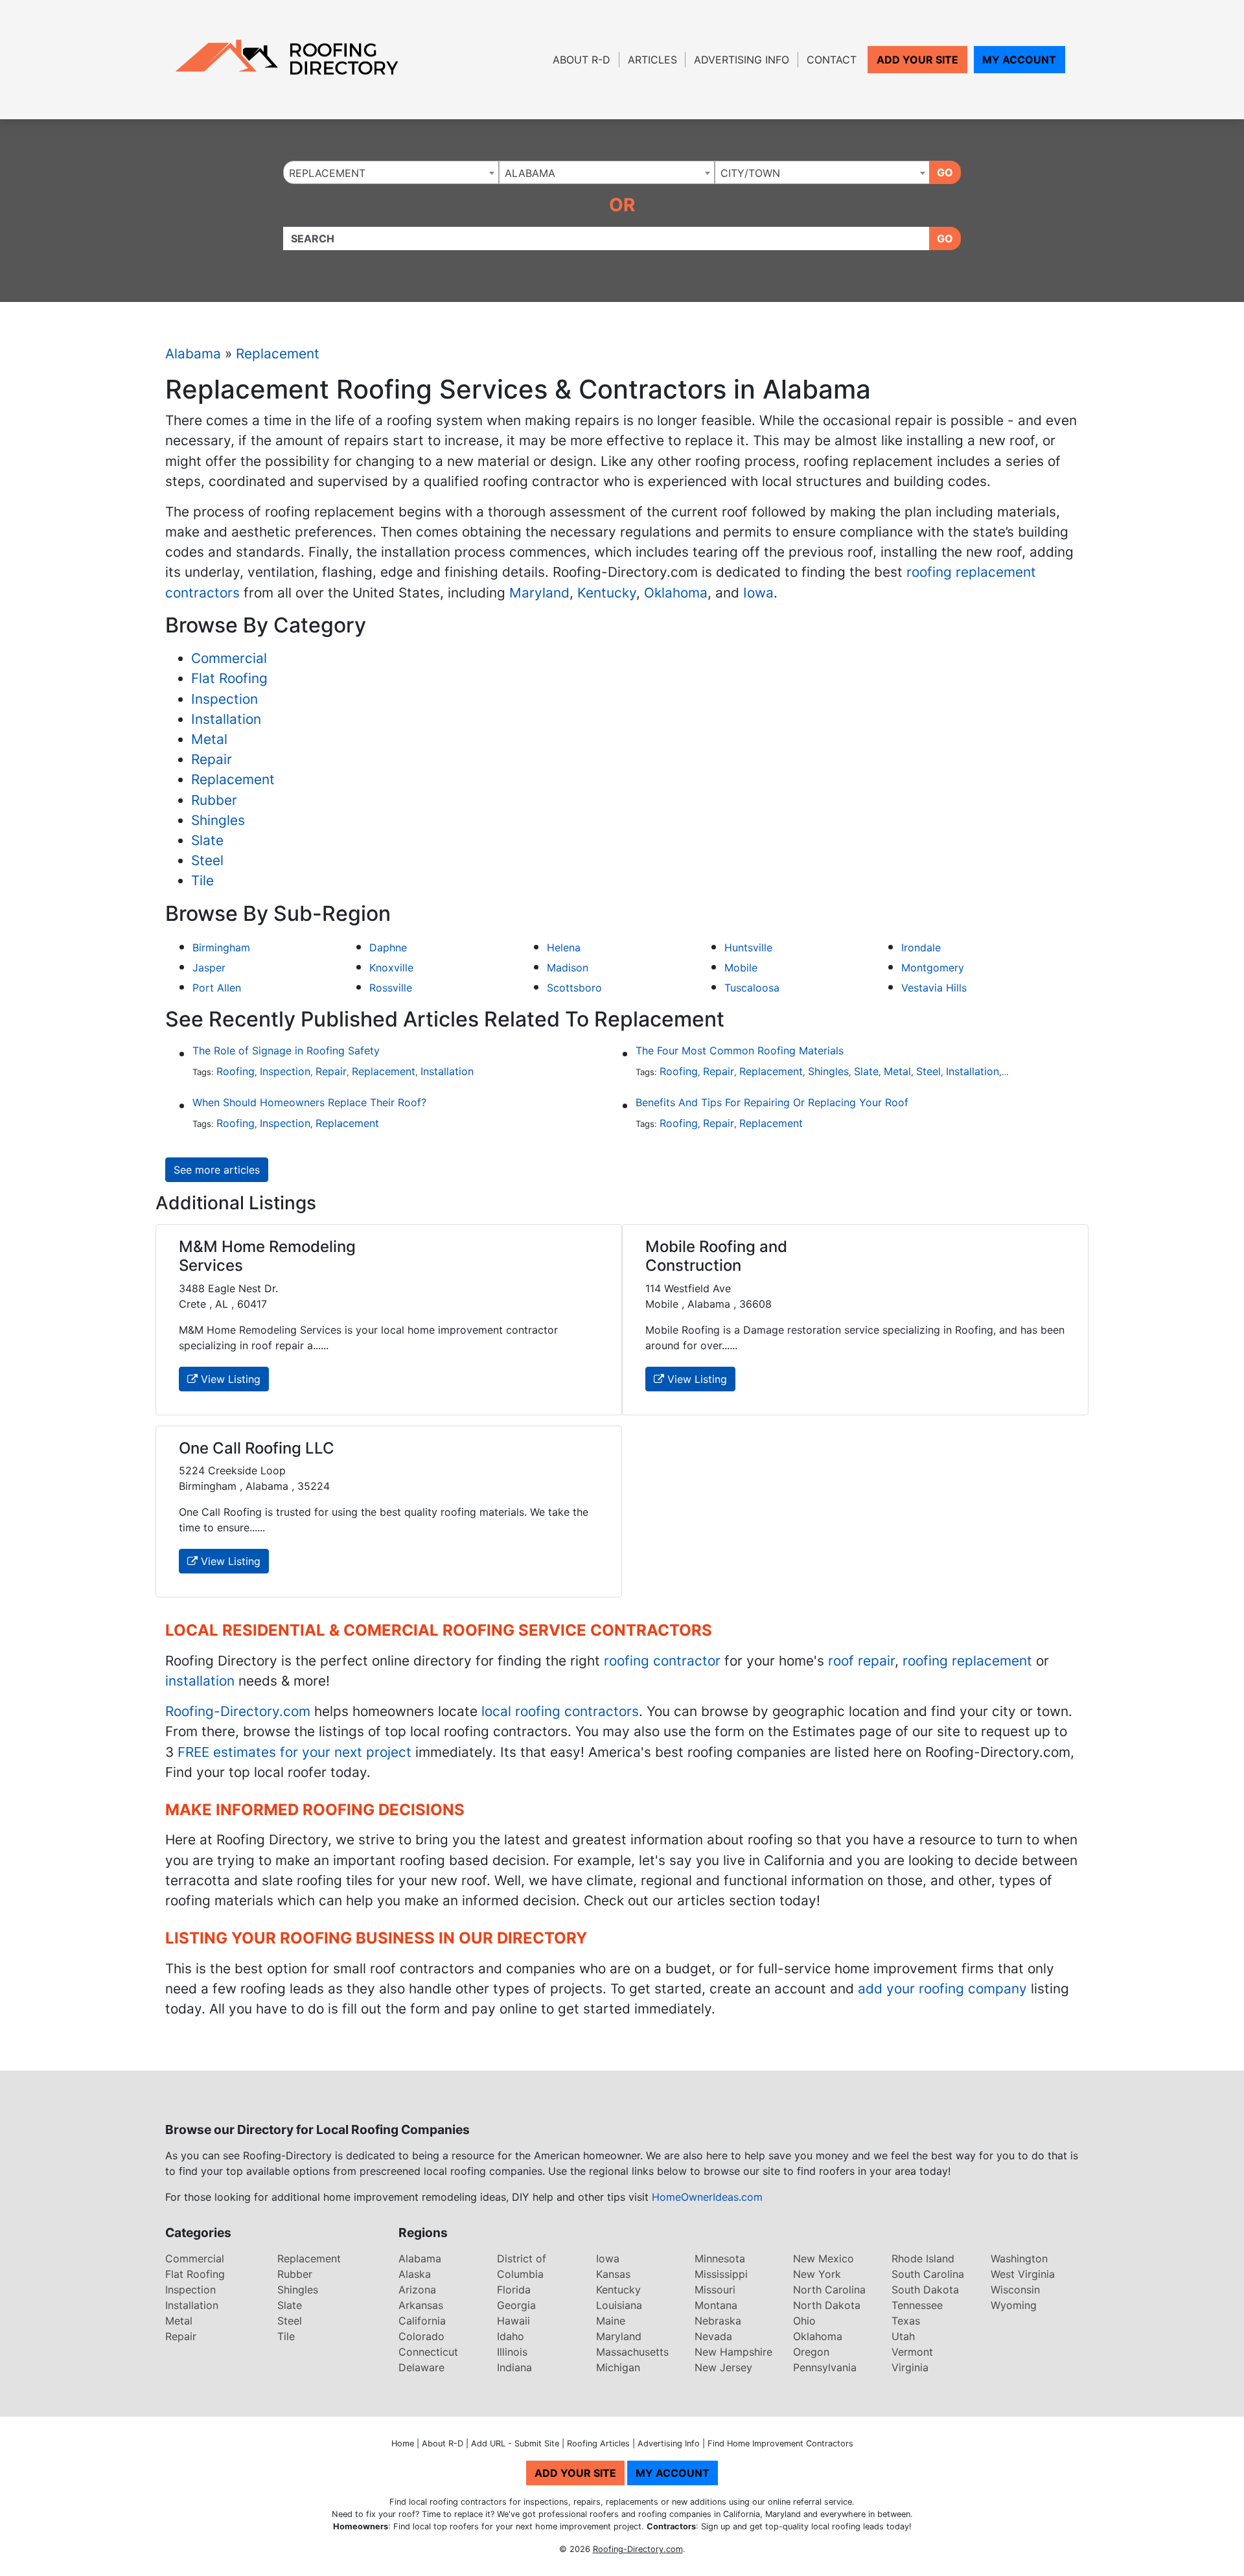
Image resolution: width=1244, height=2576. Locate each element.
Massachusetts (632, 2352)
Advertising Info (742, 60)
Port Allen (217, 988)
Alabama (193, 354)
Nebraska (718, 2321)
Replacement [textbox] (327, 173)
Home (403, 2443)
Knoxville (391, 968)
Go (945, 172)
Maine (611, 2321)
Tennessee (917, 2305)
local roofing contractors (560, 1711)
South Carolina (928, 2274)
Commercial (229, 658)
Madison (568, 968)
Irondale (921, 947)
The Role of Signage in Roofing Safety (286, 1050)
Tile (202, 880)
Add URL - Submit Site (515, 2443)
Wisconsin (1015, 2290)
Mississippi (721, 2274)
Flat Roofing (229, 678)
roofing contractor (662, 1661)
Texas (906, 2321)
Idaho (511, 2336)
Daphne (388, 947)
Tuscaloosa (752, 988)
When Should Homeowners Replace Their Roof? (309, 1102)
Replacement (278, 354)
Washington (1019, 2258)
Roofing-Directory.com (238, 1711)
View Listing (229, 1379)
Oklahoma (676, 593)
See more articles (217, 1170)
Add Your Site (917, 60)
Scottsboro (574, 988)
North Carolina (829, 2290)
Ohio (804, 2321)
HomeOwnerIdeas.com (707, 2197)
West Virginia (1023, 2274)
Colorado (421, 2336)
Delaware (421, 2367)
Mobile (741, 968)
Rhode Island (923, 2258)
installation (200, 1681)
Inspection (225, 699)
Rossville (391, 988)
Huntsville (748, 947)
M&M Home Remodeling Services (267, 1256)
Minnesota (720, 2258)
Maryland (539, 593)
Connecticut (428, 2352)
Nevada (713, 2336)
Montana (716, 2305)
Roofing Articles (598, 2443)
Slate (207, 840)
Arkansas (421, 2305)
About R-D (582, 60)
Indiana (514, 2367)
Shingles (218, 820)
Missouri (715, 2290)
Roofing (236, 1071)
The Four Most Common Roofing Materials (740, 1050)
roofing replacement (967, 1661)
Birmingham (221, 947)
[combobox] (391, 172)
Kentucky (607, 593)
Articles (652, 60)
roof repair (861, 1661)
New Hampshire (733, 2352)
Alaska (415, 2274)
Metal (209, 739)
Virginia (910, 2367)
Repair (212, 759)
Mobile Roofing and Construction (716, 1256)
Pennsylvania (825, 2367)
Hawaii (513, 2321)
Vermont (912, 2352)
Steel (207, 860)
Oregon (811, 2352)
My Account (1019, 60)
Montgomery (933, 968)
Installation (226, 719)
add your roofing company (942, 1989)
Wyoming (1014, 2305)
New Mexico (824, 2258)
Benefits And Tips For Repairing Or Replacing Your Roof (772, 1102)
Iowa (758, 593)
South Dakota (925, 2290)
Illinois (512, 2352)
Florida (514, 2290)
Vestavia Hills (934, 988)
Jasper (209, 968)
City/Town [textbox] (750, 173)
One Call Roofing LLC (257, 1448)
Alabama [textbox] (530, 173)
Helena (564, 947)
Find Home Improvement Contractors (780, 2443)
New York (817, 2274)
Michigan (618, 2367)
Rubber (214, 800)
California (422, 2321)
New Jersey (723, 2367)
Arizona (417, 2290)
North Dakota (827, 2305)
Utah (903, 2336)
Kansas (613, 2274)
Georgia (516, 2305)
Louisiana (619, 2305)
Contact (832, 60)
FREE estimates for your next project (294, 1752)
